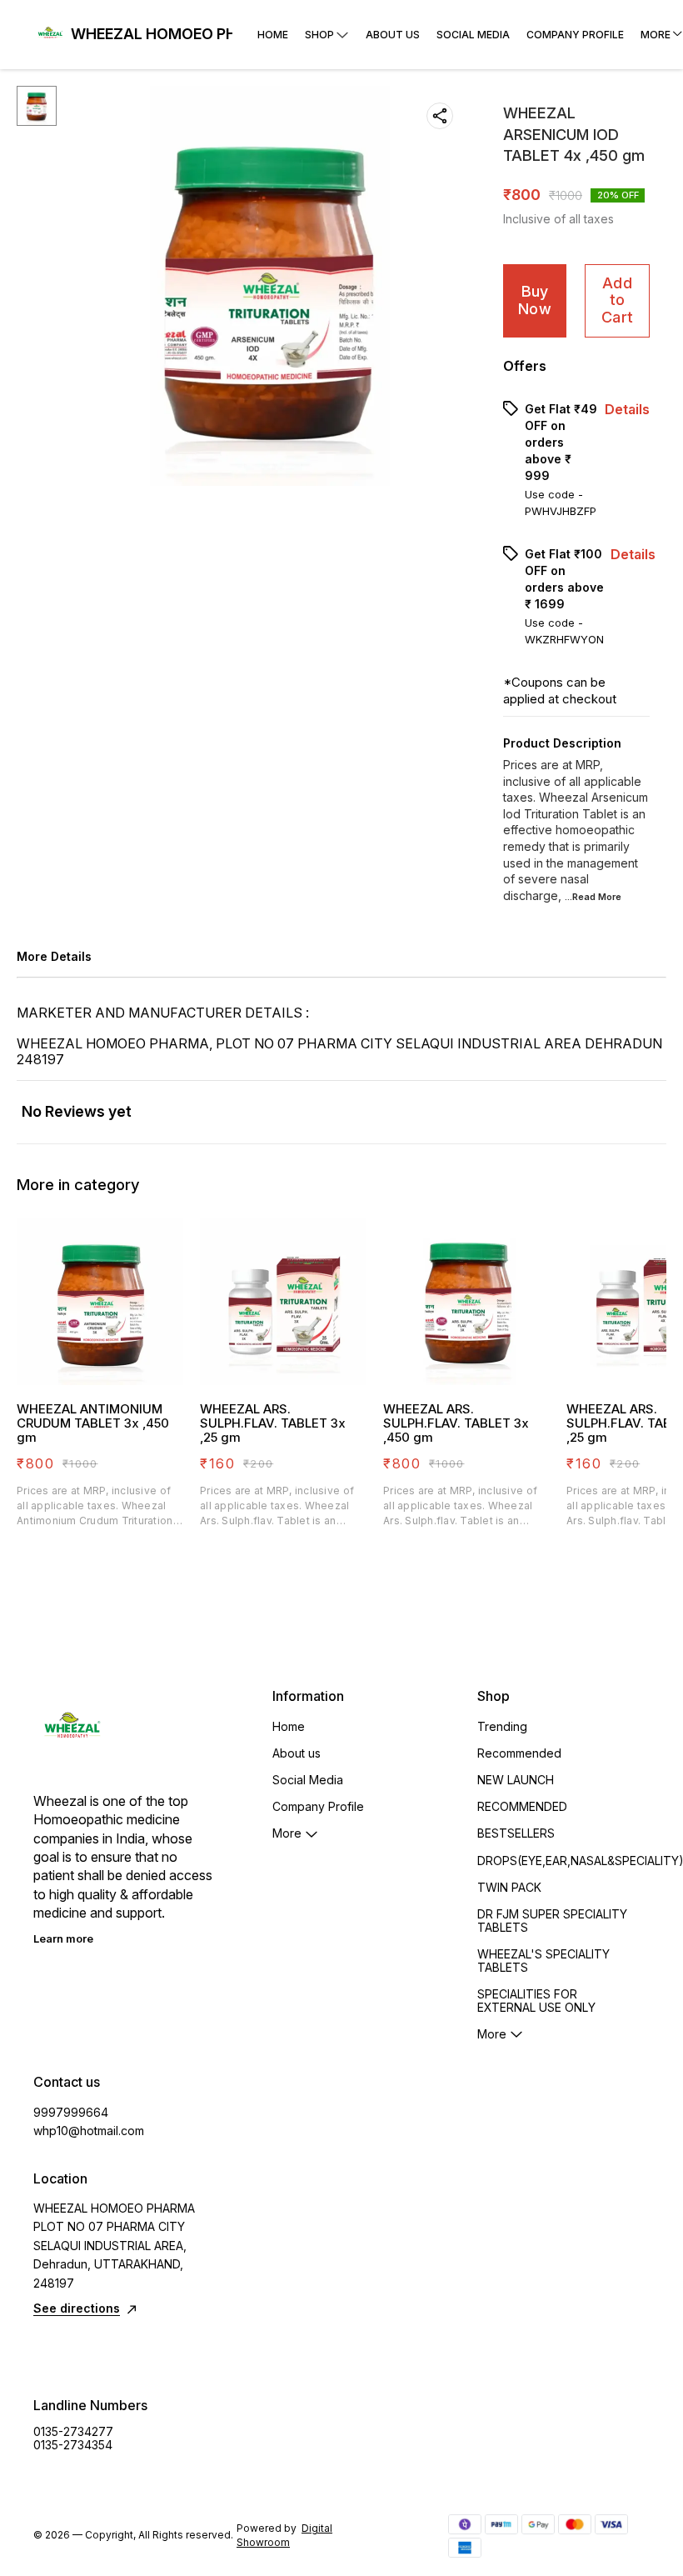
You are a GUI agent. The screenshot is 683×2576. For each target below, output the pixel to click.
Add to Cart (617, 300)
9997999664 (71, 2112)
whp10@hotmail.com (89, 2131)
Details (627, 409)
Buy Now (535, 300)
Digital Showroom (284, 2535)
